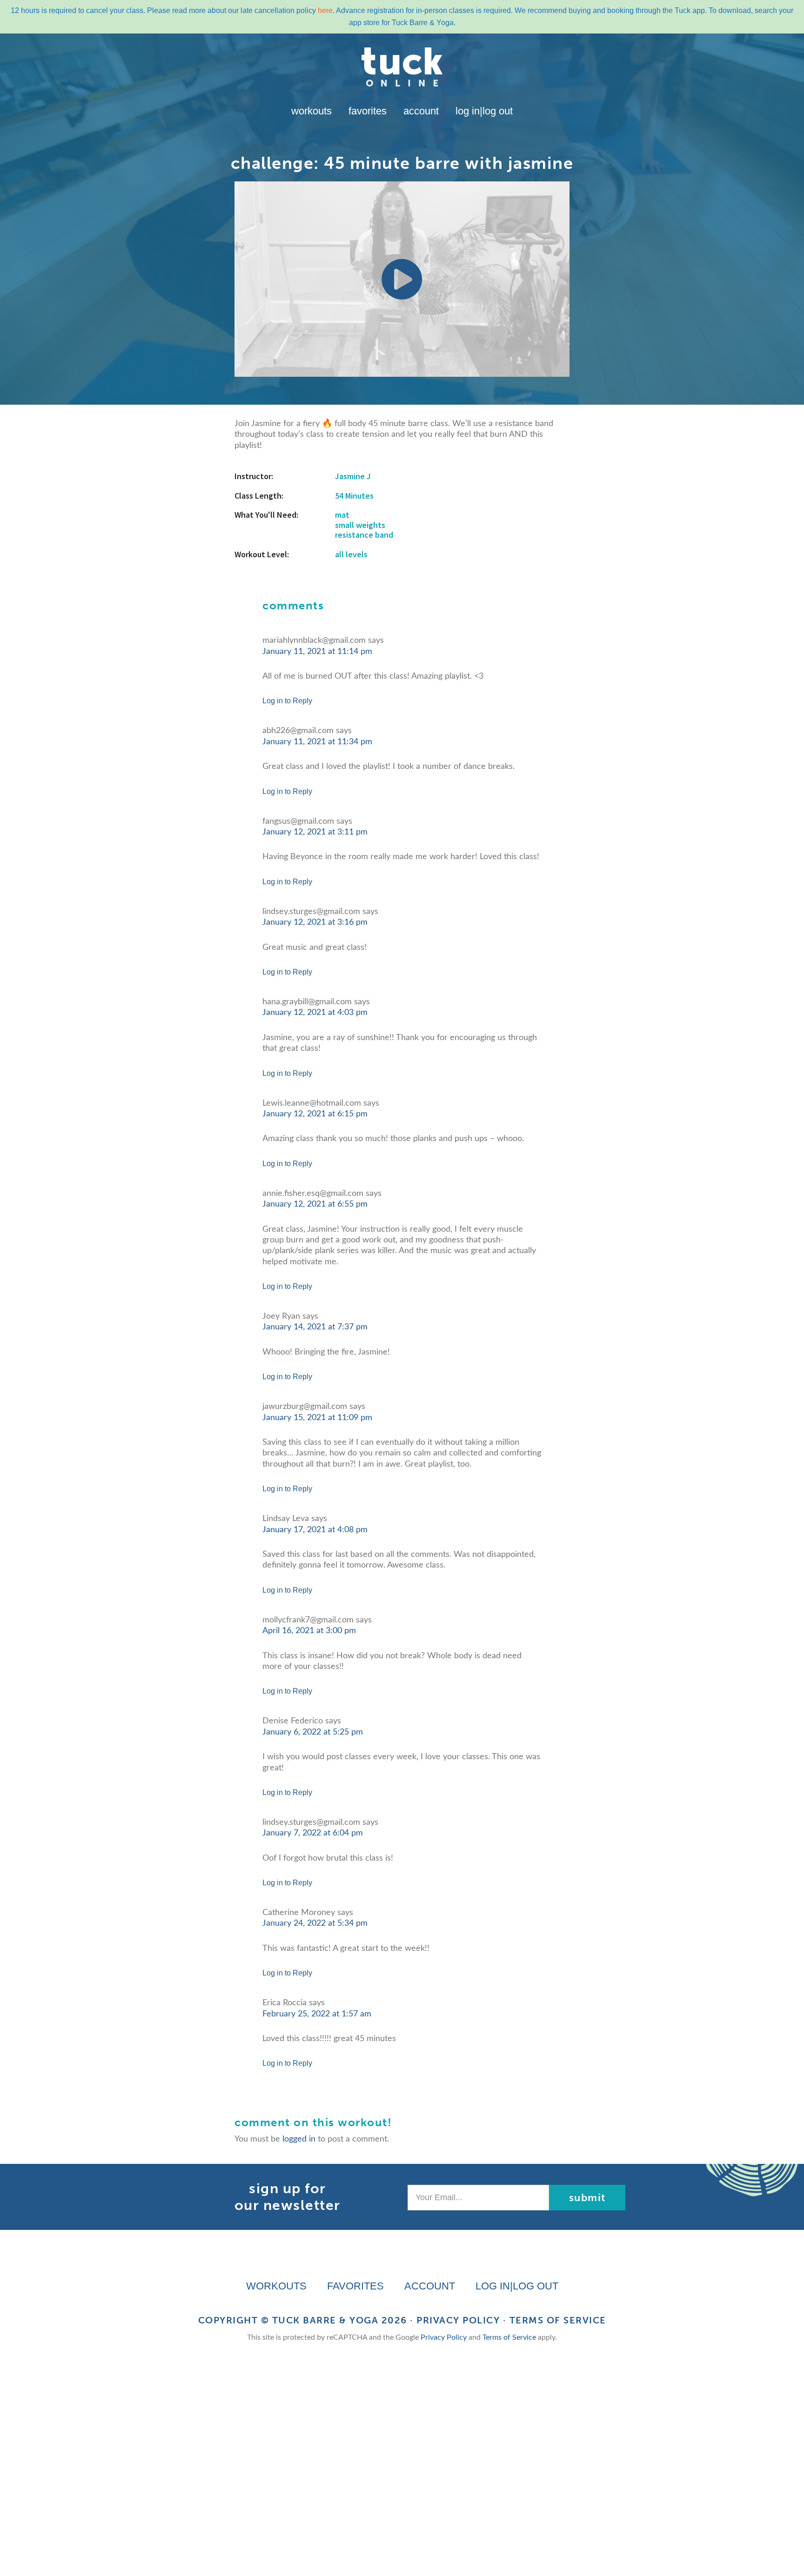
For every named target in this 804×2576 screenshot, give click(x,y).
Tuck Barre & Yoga (325, 2320)
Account (421, 111)
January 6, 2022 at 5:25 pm (313, 1732)
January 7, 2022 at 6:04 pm (313, 1833)
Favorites (368, 111)
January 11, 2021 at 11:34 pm (317, 742)
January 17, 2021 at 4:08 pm (315, 1530)
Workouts (312, 111)
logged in (299, 2139)
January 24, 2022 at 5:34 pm (315, 1923)
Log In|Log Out (484, 111)
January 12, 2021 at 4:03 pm (315, 1013)
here (325, 10)
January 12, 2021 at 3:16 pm (315, 922)
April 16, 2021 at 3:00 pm (309, 1631)
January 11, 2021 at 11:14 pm (317, 652)
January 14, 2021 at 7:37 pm (315, 1327)
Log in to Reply (287, 701)
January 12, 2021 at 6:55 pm (315, 1204)
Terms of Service (558, 2320)
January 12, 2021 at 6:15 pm (315, 1114)
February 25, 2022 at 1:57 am (317, 2014)
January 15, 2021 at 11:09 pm (317, 1418)
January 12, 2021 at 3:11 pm (315, 832)
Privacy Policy (458, 2320)
